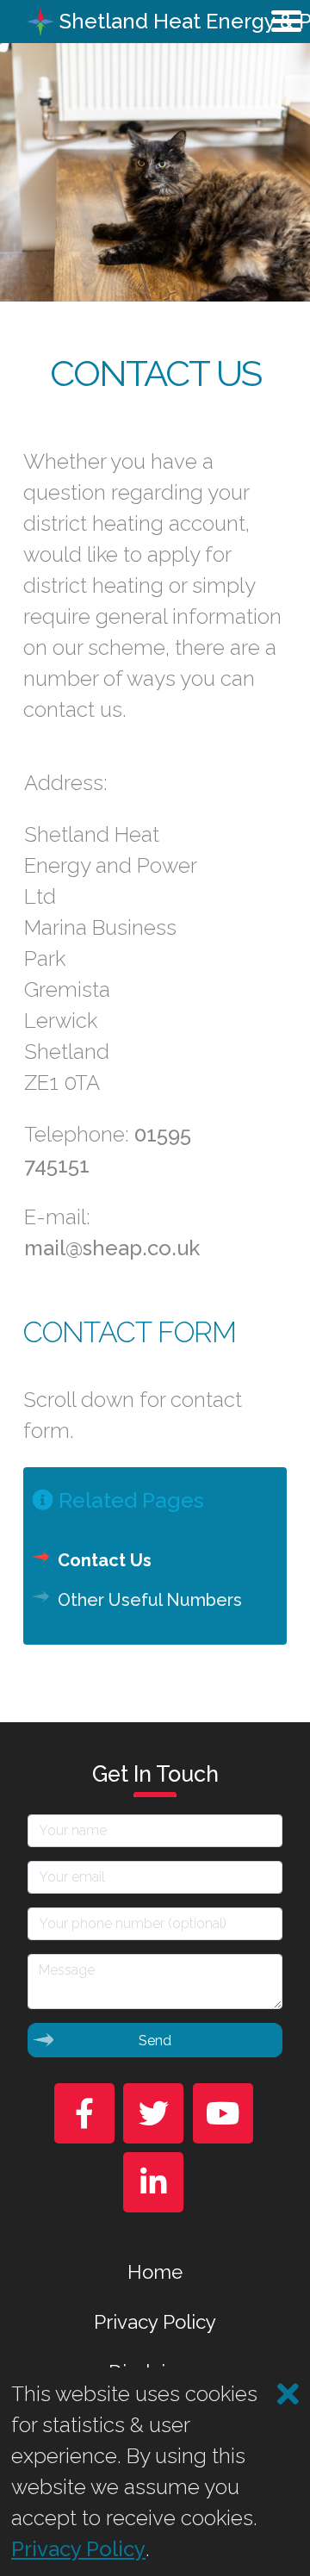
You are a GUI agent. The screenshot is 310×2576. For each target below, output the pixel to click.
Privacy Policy (155, 2322)
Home (155, 2272)
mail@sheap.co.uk (112, 1248)
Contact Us (105, 1560)
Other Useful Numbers (150, 1600)
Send (155, 2041)
